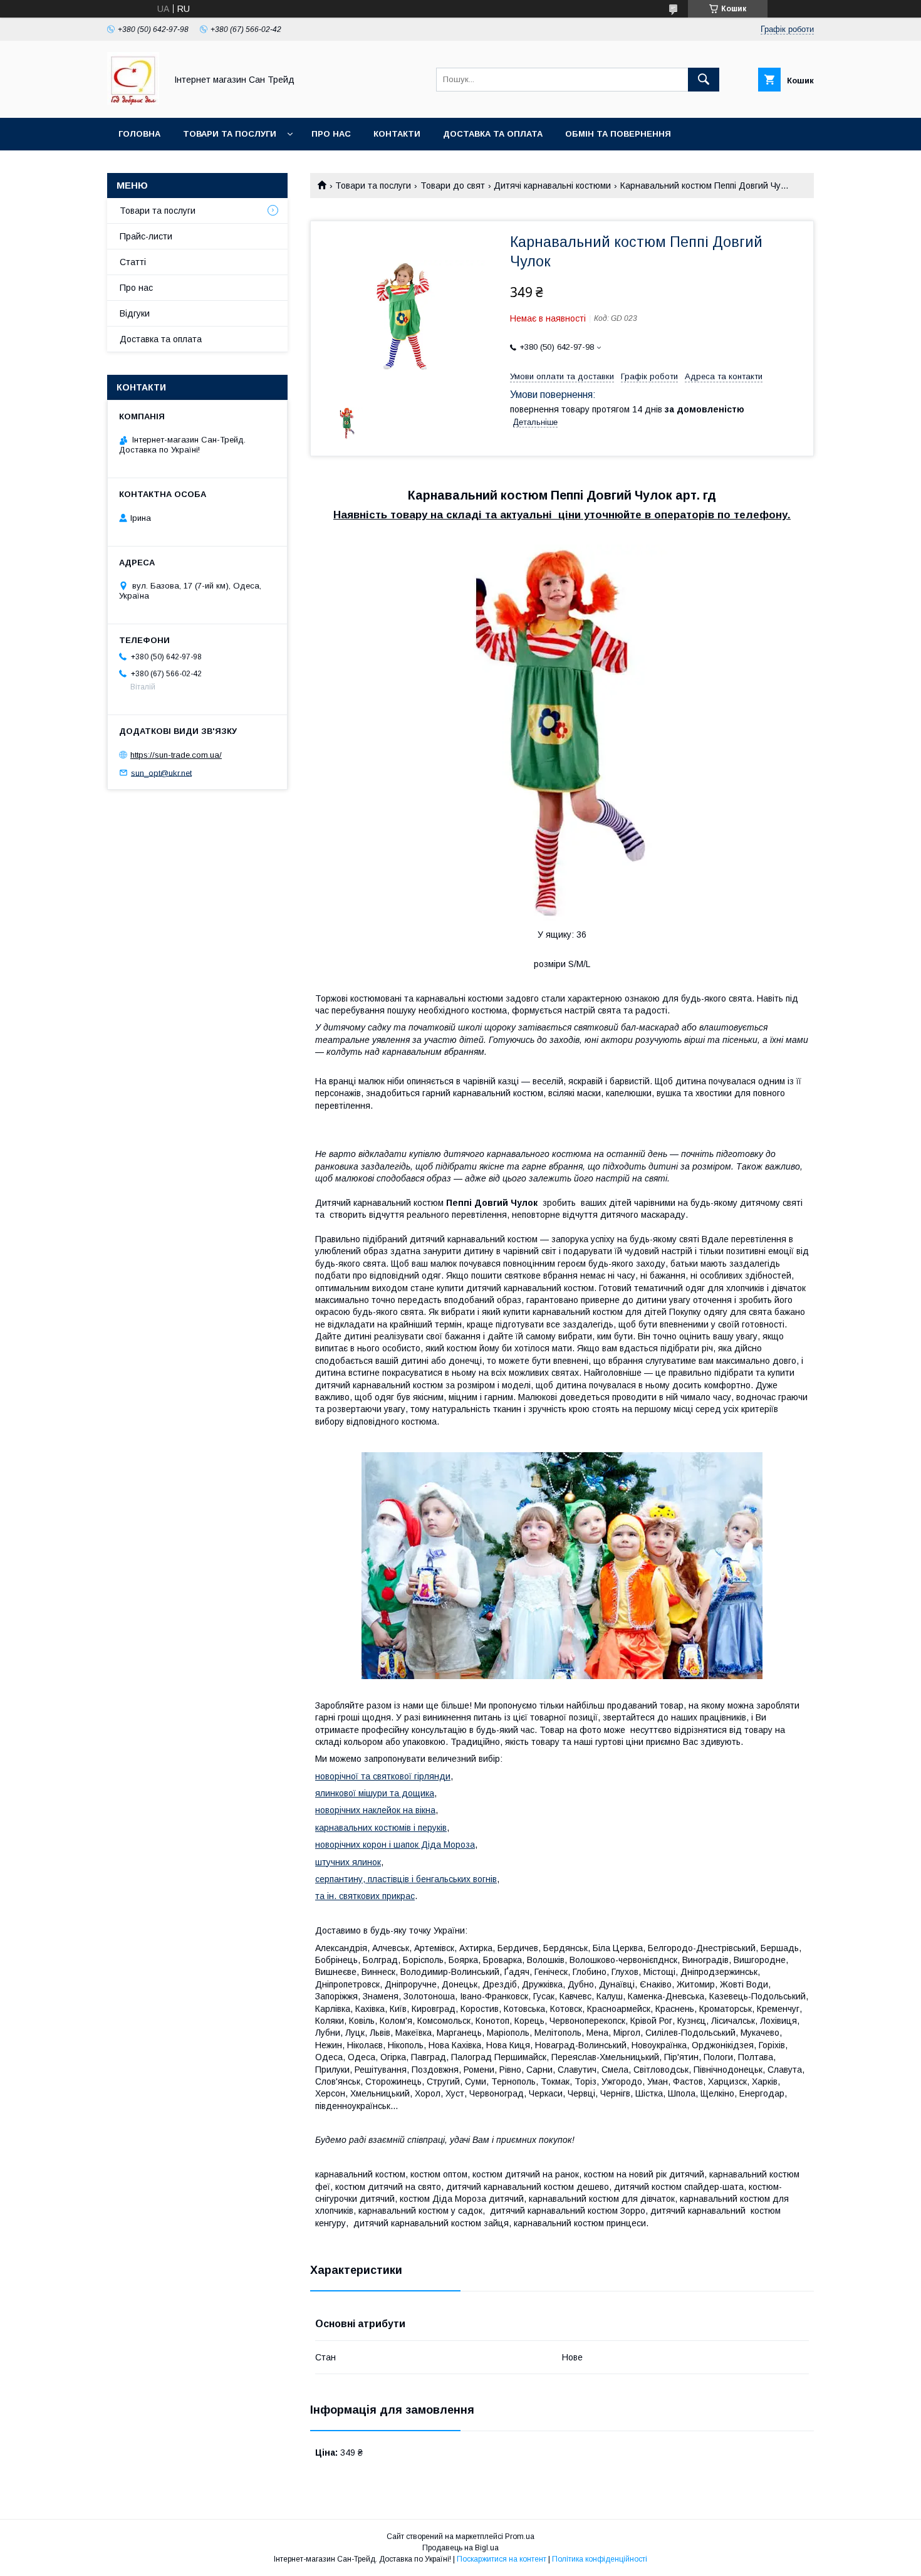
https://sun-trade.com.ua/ (176, 755)
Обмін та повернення (618, 134)
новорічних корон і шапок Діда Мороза (395, 1845)
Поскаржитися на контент (502, 2559)
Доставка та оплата (493, 134)
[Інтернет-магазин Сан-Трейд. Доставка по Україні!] (133, 102)
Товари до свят (453, 186)
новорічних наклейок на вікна (375, 1810)
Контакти (397, 134)
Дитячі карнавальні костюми (552, 186)
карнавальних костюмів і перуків (381, 1828)
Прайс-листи (146, 236)
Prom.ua (520, 2537)
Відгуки (135, 313)
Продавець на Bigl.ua (460, 2548)
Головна (139, 134)
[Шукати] (704, 80)
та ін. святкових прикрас (365, 1896)
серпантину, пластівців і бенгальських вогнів (406, 1879)
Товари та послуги (230, 134)
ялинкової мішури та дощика (375, 1793)
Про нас (331, 134)
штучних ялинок (348, 1862)
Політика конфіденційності (600, 2559)
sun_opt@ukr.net (161, 772)
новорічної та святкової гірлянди (383, 1776)
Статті (133, 262)
